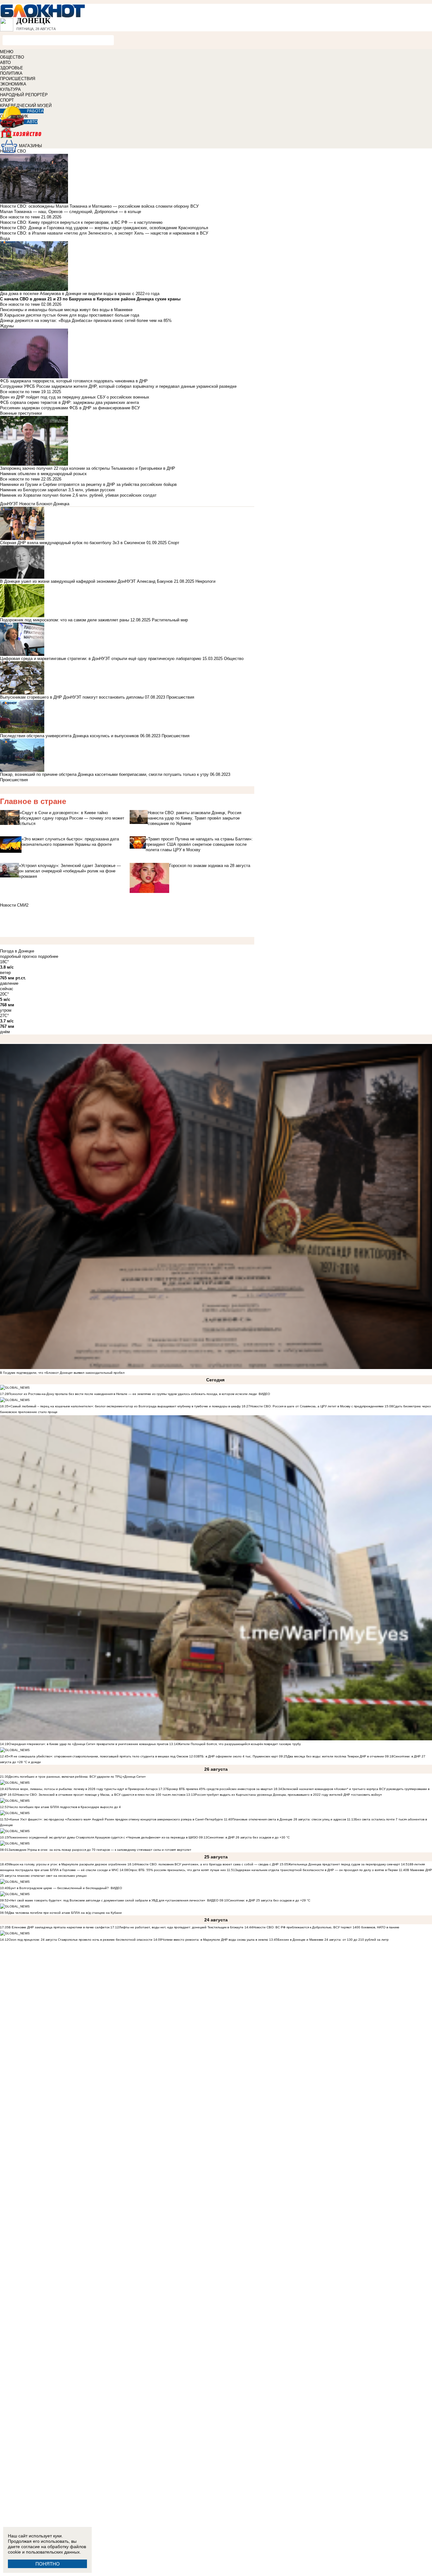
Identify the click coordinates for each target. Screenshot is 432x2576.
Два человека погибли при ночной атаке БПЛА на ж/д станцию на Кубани (65, 1913)
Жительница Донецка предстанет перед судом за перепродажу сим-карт (344, 1864)
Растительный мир (170, 620)
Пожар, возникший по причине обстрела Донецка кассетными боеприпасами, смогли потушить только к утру (104, 774)
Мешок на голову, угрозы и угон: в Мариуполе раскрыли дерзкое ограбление (68, 1864)
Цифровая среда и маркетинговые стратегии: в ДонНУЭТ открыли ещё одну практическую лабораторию (101, 659)
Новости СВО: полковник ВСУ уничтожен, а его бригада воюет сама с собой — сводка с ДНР (207, 1864)
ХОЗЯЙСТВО (216, 137)
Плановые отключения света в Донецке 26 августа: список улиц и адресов (289, 1819)
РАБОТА (35, 111)
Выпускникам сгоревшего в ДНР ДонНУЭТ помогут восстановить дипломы (72, 697)
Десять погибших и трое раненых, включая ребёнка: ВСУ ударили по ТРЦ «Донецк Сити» (77, 1777)
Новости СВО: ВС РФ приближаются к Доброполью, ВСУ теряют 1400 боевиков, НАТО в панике (326, 1927)
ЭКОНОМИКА (13, 84)
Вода (5, 239)
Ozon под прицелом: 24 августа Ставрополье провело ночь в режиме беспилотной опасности (80, 1940)
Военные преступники (21, 413)
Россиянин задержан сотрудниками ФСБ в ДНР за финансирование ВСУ (70, 408)
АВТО (5, 63)
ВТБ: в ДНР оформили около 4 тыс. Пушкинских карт (238, 1756)
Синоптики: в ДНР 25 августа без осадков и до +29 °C (269, 1900)
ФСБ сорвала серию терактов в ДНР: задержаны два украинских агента (69, 402)
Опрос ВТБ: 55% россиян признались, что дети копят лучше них (177, 1870)
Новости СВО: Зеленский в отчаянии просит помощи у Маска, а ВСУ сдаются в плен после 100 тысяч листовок (101, 1795)
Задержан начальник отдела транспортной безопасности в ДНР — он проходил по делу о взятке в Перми (316, 1870)
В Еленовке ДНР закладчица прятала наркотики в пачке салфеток (59, 1927)
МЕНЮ (7, 52)
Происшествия (180, 697)
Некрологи (205, 581)
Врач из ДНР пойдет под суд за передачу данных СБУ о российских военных (75, 397)
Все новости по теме (20, 217)
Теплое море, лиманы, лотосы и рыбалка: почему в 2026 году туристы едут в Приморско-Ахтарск (83, 1789)
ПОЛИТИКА (11, 73)
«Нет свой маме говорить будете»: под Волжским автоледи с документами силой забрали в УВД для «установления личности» (107, 1900)
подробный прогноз (18, 956)
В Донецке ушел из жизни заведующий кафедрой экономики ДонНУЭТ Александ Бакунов (86, 581)
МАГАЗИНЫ (31, 146)
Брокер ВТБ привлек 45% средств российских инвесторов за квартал (220, 1789)
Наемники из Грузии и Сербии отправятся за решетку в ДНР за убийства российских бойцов (88, 484)
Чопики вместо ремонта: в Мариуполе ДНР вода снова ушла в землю (215, 1940)
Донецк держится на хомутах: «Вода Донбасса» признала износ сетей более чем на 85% (86, 320)
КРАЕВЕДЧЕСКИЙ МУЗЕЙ (26, 106)
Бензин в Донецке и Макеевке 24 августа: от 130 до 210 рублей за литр (333, 1940)
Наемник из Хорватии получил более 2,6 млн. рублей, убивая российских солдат (78, 495)
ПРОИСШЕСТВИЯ (18, 79)
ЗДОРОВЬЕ (12, 68)
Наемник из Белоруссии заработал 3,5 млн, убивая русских (58, 490)
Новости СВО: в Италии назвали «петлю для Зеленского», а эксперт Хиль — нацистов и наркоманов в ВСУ (104, 233)
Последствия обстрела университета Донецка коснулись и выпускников (69, 736)
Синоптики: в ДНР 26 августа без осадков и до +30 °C (249, 1837)
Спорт (174, 543)
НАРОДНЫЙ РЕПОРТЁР (24, 95)
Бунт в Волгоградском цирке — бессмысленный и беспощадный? (59, 1888)
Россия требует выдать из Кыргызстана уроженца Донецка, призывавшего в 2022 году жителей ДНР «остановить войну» (288, 1795)
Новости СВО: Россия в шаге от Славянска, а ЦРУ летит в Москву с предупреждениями (317, 1406)
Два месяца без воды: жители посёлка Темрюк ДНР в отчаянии (336, 1756)
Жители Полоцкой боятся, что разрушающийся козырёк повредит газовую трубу (239, 1744)
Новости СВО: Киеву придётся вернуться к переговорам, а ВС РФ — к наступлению (81, 222)
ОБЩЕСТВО (12, 57)
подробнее (48, 956)
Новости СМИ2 (14, 905)
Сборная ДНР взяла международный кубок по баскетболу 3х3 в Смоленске (73, 543)
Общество (234, 659)
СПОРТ (7, 100)
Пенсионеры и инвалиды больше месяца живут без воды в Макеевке (66, 310)
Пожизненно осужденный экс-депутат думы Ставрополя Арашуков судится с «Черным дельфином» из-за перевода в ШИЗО (103, 1837)
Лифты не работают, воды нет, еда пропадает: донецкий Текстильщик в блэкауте (181, 1927)
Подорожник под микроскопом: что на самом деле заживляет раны (65, 620)
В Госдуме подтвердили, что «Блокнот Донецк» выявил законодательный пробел (62, 1373)
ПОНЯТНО (48, 2564)
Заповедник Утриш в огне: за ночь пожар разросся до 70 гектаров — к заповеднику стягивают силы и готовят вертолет (100, 1850)
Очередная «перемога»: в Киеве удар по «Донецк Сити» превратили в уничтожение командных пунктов (88, 1744)
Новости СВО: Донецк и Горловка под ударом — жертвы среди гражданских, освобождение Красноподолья (104, 228)
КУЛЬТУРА (10, 89)
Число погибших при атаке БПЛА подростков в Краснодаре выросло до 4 (65, 1807)
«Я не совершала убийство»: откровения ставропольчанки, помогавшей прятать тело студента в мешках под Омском (98, 1756)
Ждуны (7, 326)
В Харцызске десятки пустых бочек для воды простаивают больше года (70, 315)
